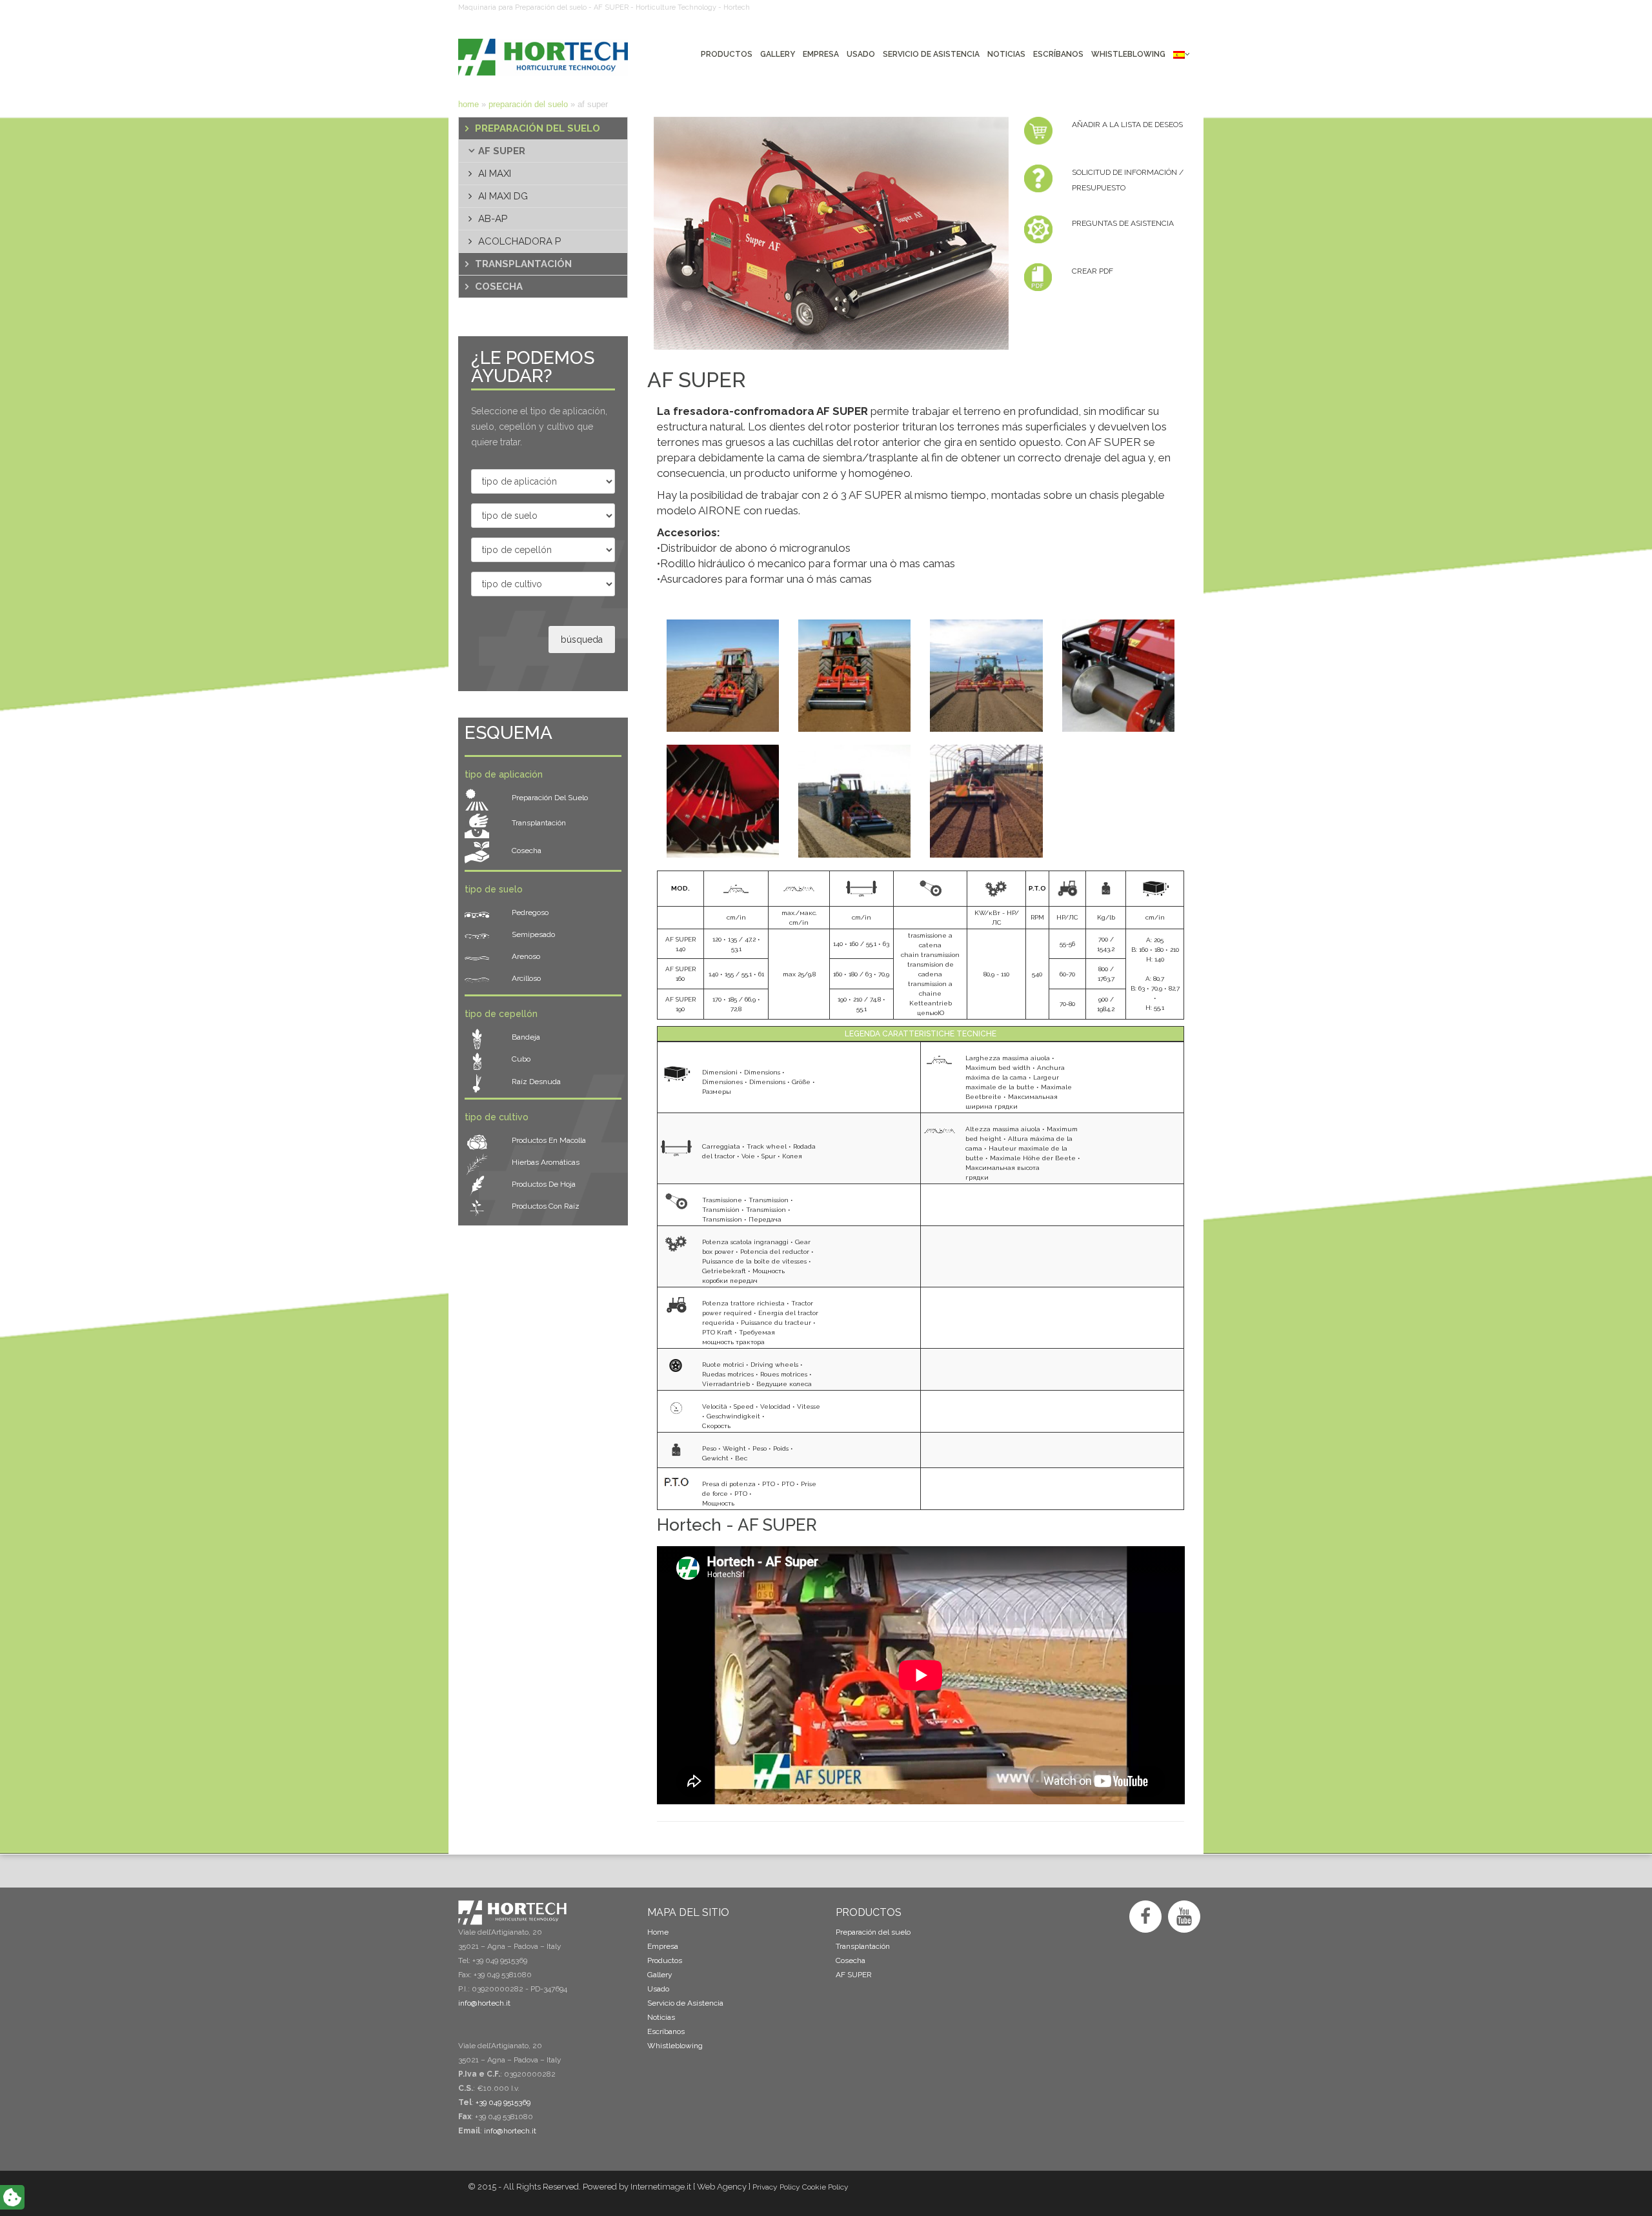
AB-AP (493, 219)
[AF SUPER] (826, 233)
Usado (658, 1989)
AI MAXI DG (503, 196)
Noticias (661, 2017)
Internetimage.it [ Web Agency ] (690, 2187)
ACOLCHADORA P (519, 241)
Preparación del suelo (528, 104)
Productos (665, 1960)
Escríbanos (666, 2031)
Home (468, 104)
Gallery (660, 1975)
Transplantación (523, 264)
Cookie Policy (825, 2187)
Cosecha (499, 287)
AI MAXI (495, 174)
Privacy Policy (776, 2187)
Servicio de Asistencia (685, 2003)
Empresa (663, 1946)
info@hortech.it (510, 2131)
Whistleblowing (675, 2046)
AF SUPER (502, 151)
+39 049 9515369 (503, 2102)
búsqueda (582, 640)
